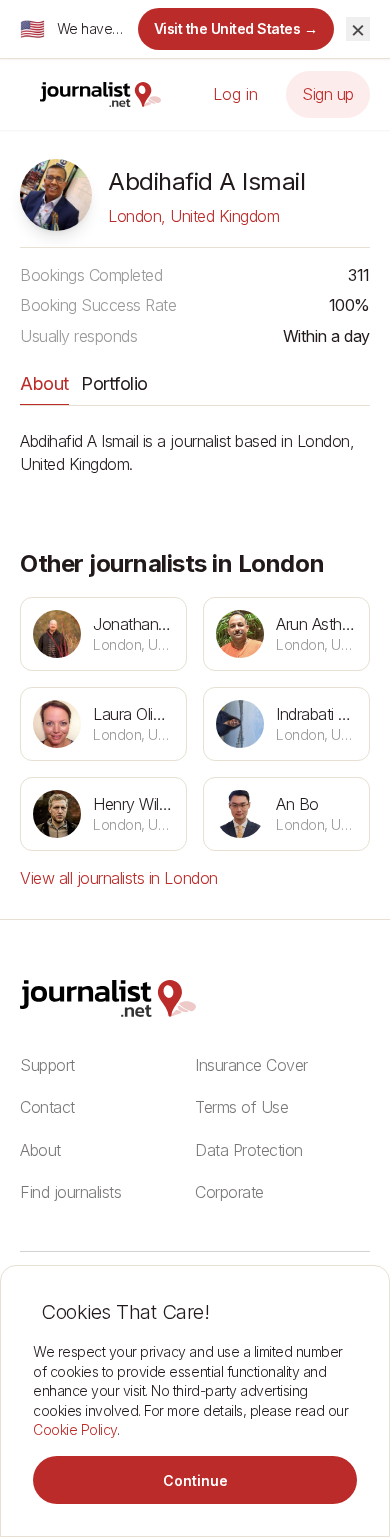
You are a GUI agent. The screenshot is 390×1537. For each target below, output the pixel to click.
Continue (195, 1480)
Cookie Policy (75, 1429)
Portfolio (114, 383)
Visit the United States (236, 28)
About (44, 383)
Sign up (328, 94)
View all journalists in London (119, 878)
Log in (235, 94)
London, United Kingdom (193, 216)
